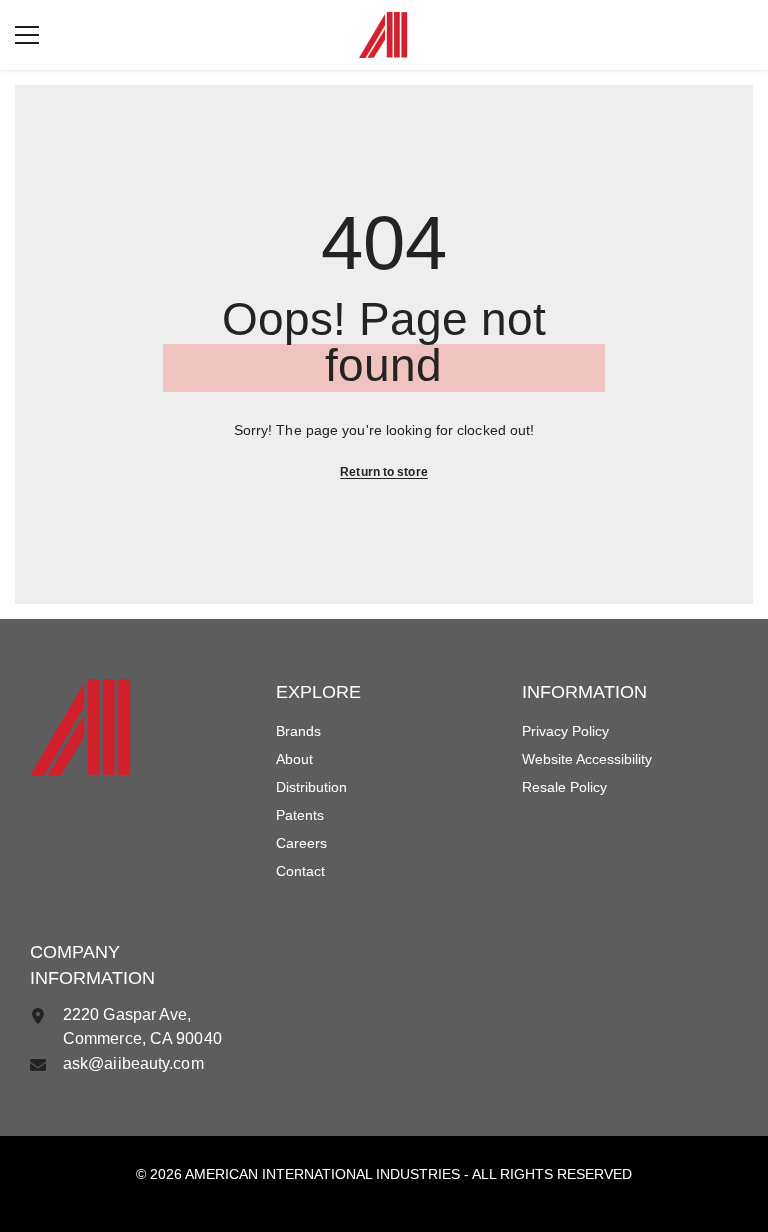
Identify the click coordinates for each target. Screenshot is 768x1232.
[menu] (27, 35)
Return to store (384, 472)
